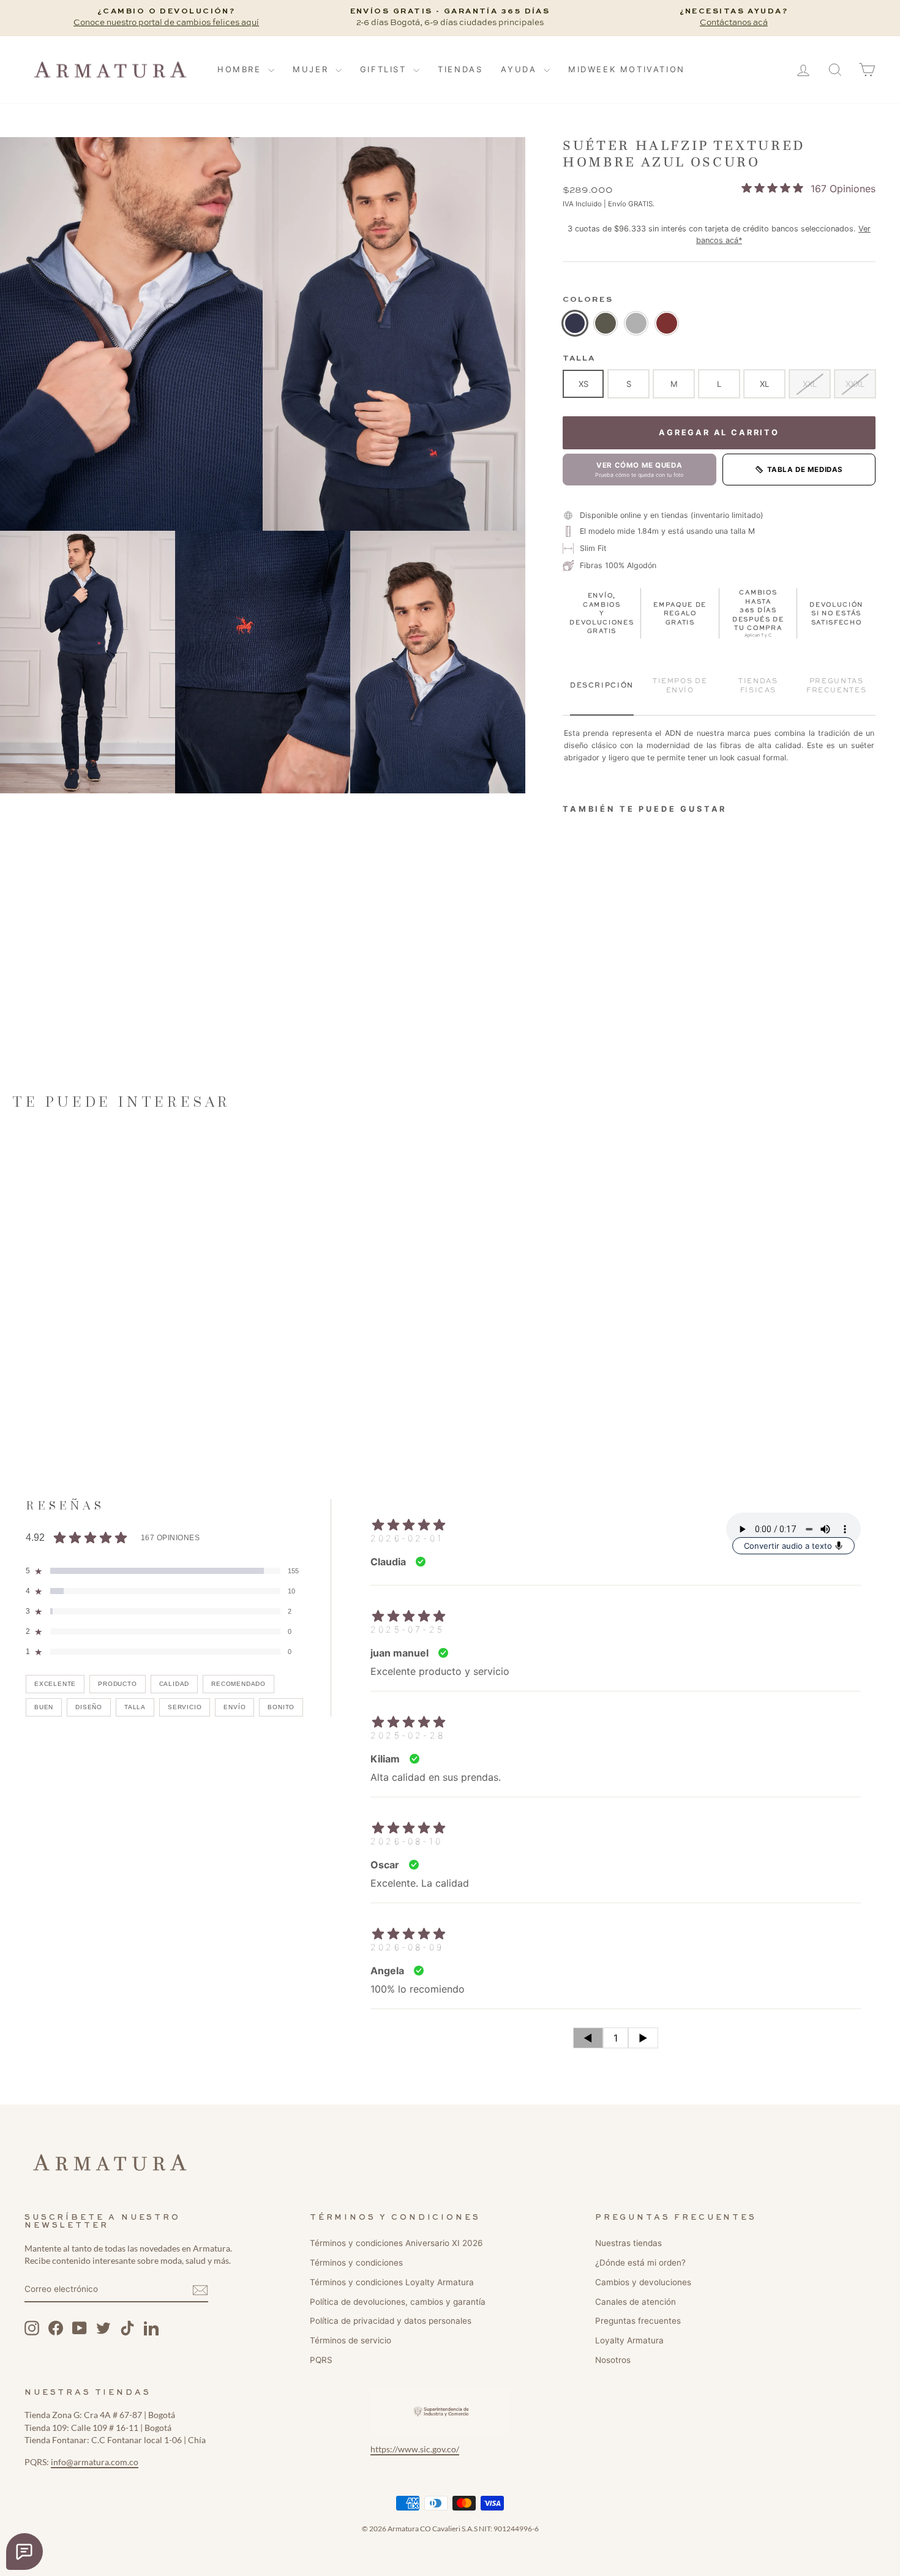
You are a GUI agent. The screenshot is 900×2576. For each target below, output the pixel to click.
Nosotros (613, 2360)
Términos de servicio (351, 2340)
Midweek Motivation (627, 69)
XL (764, 384)
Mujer (313, 69)
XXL (810, 384)
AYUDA (521, 69)
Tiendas (460, 69)
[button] (131, 334)
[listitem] (575, 323)
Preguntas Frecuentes (836, 686)
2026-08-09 (407, 1947)
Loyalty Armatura (629, 2340)
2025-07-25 (407, 1629)
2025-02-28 (408, 1735)
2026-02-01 (407, 1538)
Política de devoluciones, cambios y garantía (398, 2302)
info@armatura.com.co (95, 2462)
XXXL (855, 384)
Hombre (241, 69)
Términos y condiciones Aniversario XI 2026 (396, 2243)
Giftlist (385, 69)
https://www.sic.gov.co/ (415, 2449)
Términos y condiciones (356, 2263)
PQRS (321, 2360)
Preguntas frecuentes (638, 2321)
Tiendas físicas (758, 686)
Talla (579, 358)
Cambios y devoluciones (643, 2282)
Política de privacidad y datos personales (391, 2321)
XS (583, 384)
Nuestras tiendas (628, 2243)
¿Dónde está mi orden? (640, 2263)
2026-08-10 (407, 1841)
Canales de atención (636, 2302)
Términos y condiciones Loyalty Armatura (392, 2282)
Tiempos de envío (680, 686)
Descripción (602, 686)
